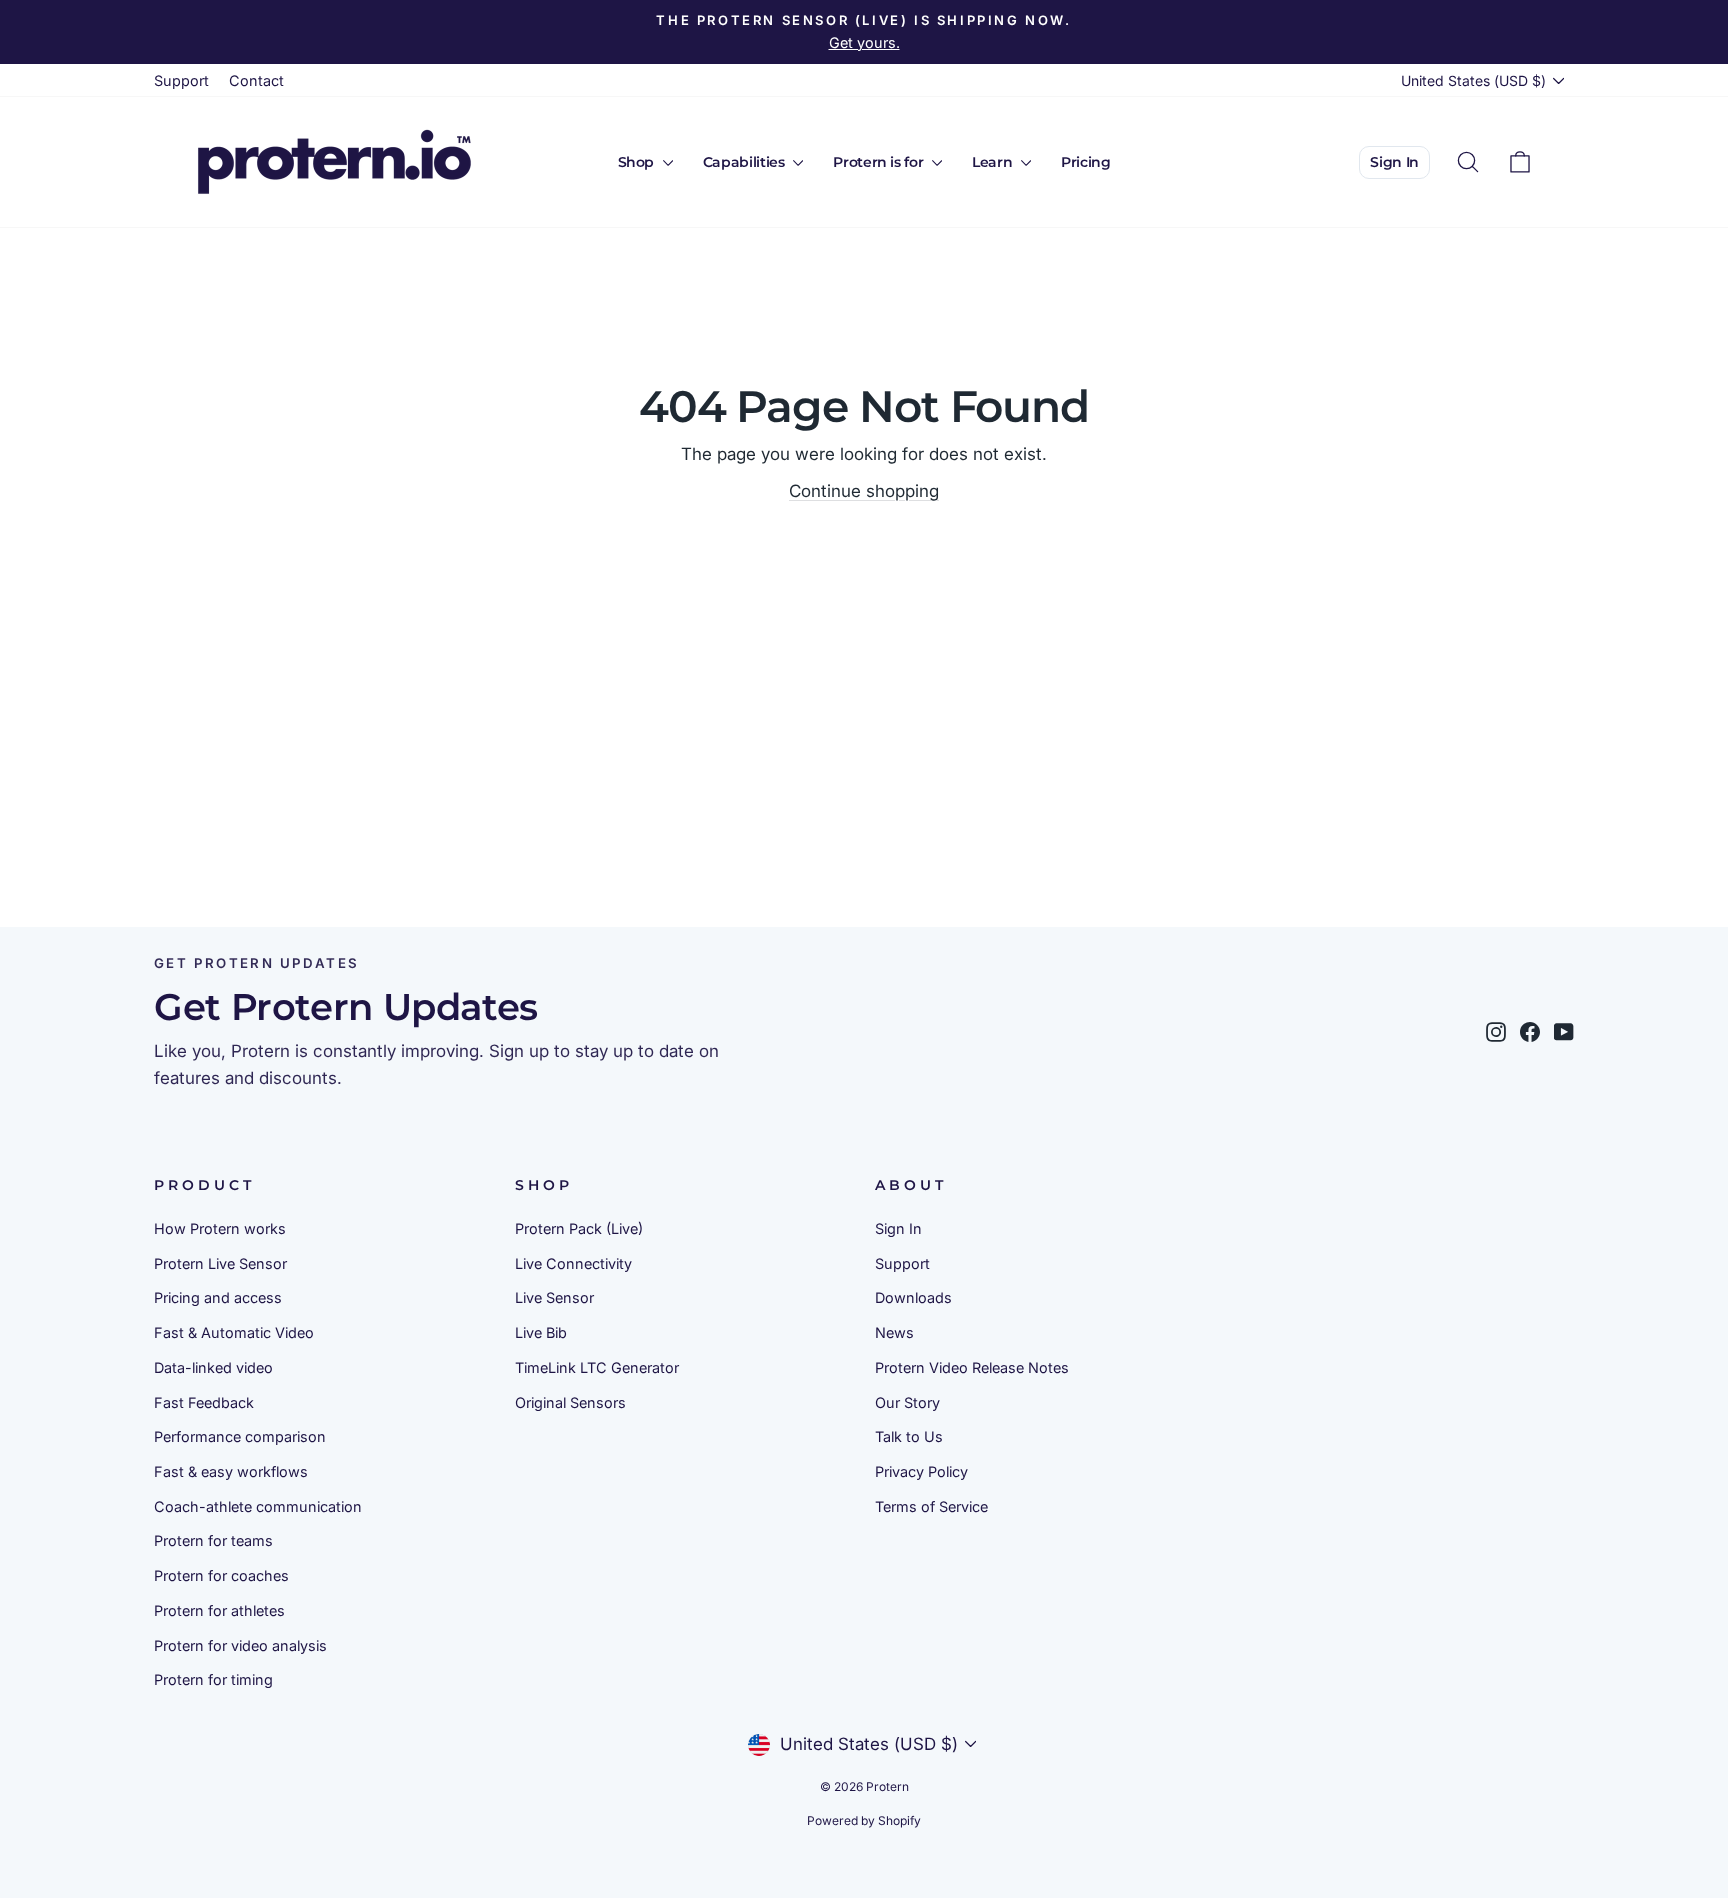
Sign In (1394, 162)
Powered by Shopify (864, 1820)
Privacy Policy (921, 1471)
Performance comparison (240, 1436)
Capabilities (745, 162)
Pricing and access (218, 1297)
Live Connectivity (573, 1263)
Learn (994, 162)
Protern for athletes (219, 1610)
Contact (256, 80)
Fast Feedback (204, 1402)
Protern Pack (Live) (579, 1228)
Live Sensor (554, 1297)
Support (181, 80)
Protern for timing (213, 1679)
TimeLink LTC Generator (597, 1367)
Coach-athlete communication (258, 1506)
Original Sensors (570, 1402)
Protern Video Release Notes (972, 1367)
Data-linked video (213, 1367)
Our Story (907, 1402)
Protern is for (880, 162)
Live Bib (541, 1332)
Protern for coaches (221, 1575)
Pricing (1086, 162)
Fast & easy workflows (231, 1471)
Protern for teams (213, 1540)
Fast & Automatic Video (234, 1332)
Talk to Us (909, 1436)
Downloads (913, 1297)
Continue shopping (864, 491)
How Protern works (220, 1228)
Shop (638, 162)
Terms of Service (931, 1506)
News (894, 1332)
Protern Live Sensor (220, 1263)
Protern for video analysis (240, 1645)
